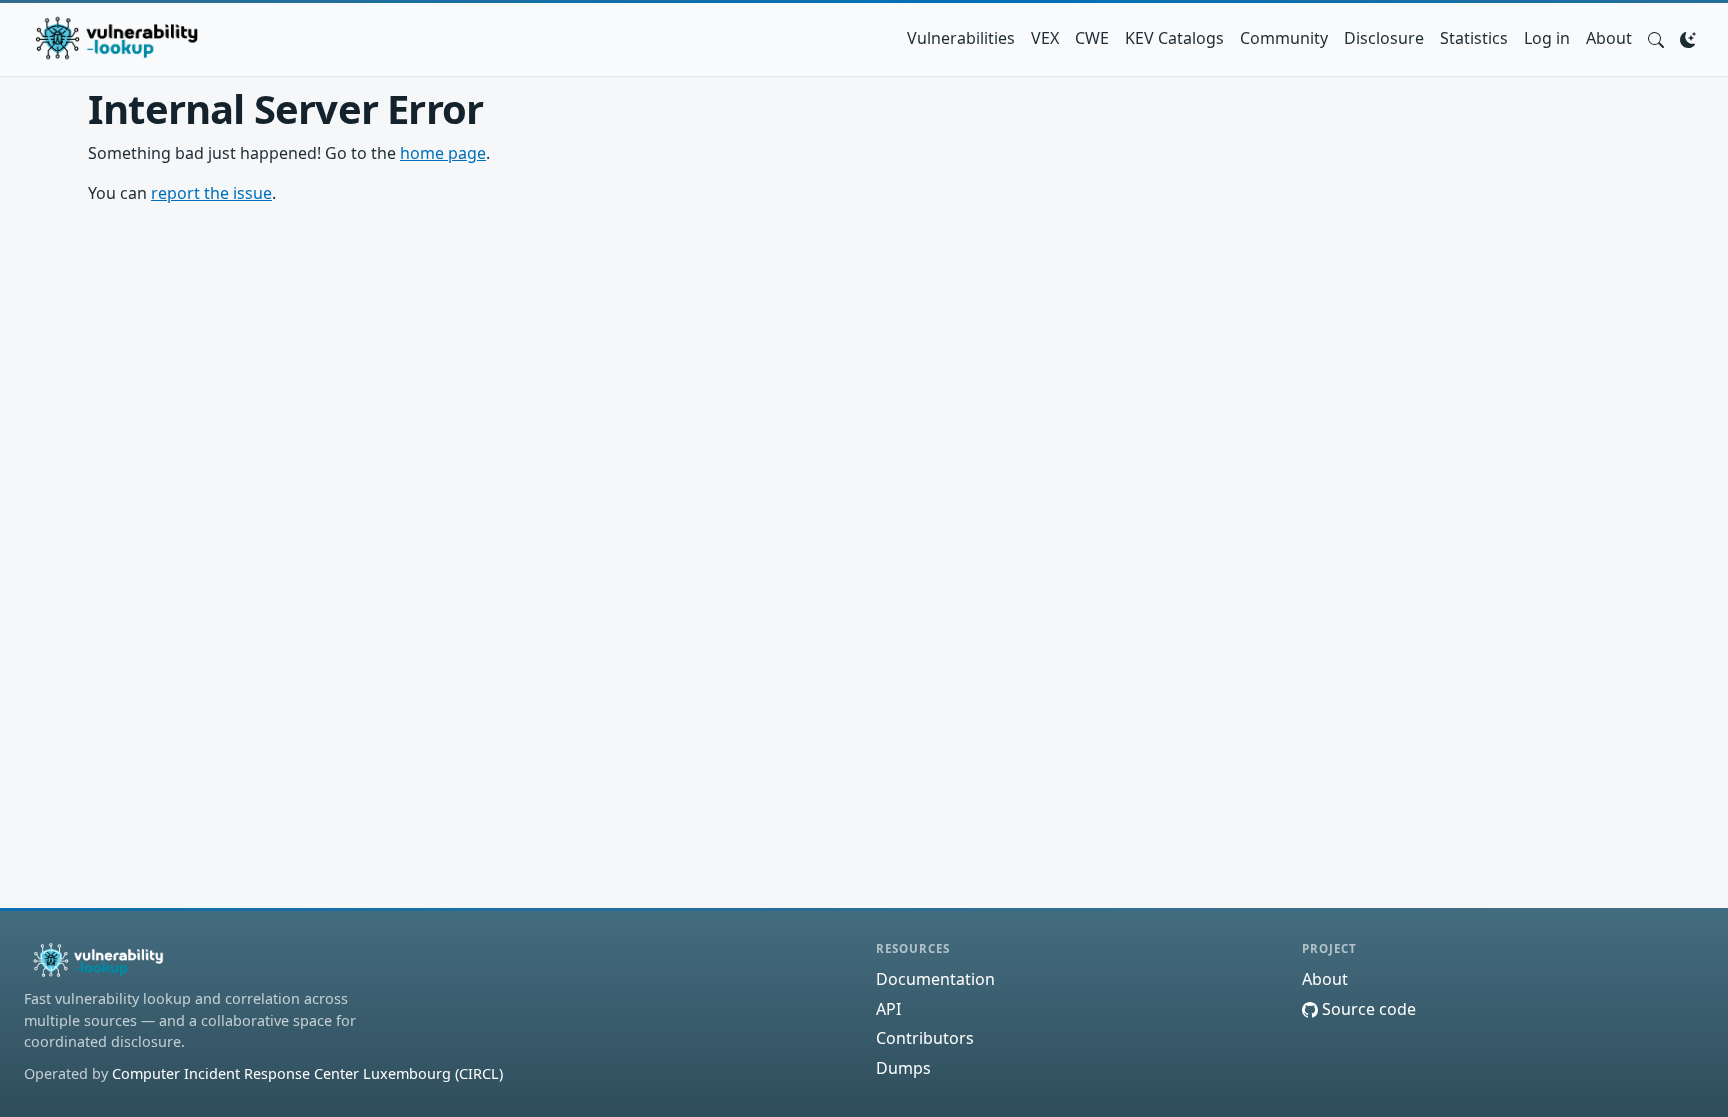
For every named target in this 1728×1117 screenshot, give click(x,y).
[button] (1656, 38)
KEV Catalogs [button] (1174, 38)
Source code (1367, 1009)
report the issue (211, 193)
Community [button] (1284, 38)
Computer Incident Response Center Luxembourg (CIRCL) (307, 1073)
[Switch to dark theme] (1688, 38)
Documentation (935, 979)
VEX (1045, 38)
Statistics (1474, 38)
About (1609, 38)
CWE (1092, 38)
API (888, 1009)
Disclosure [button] (1384, 38)
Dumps (903, 1068)
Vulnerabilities (961, 38)
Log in (1547, 38)
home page (443, 153)
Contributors (925, 1038)
